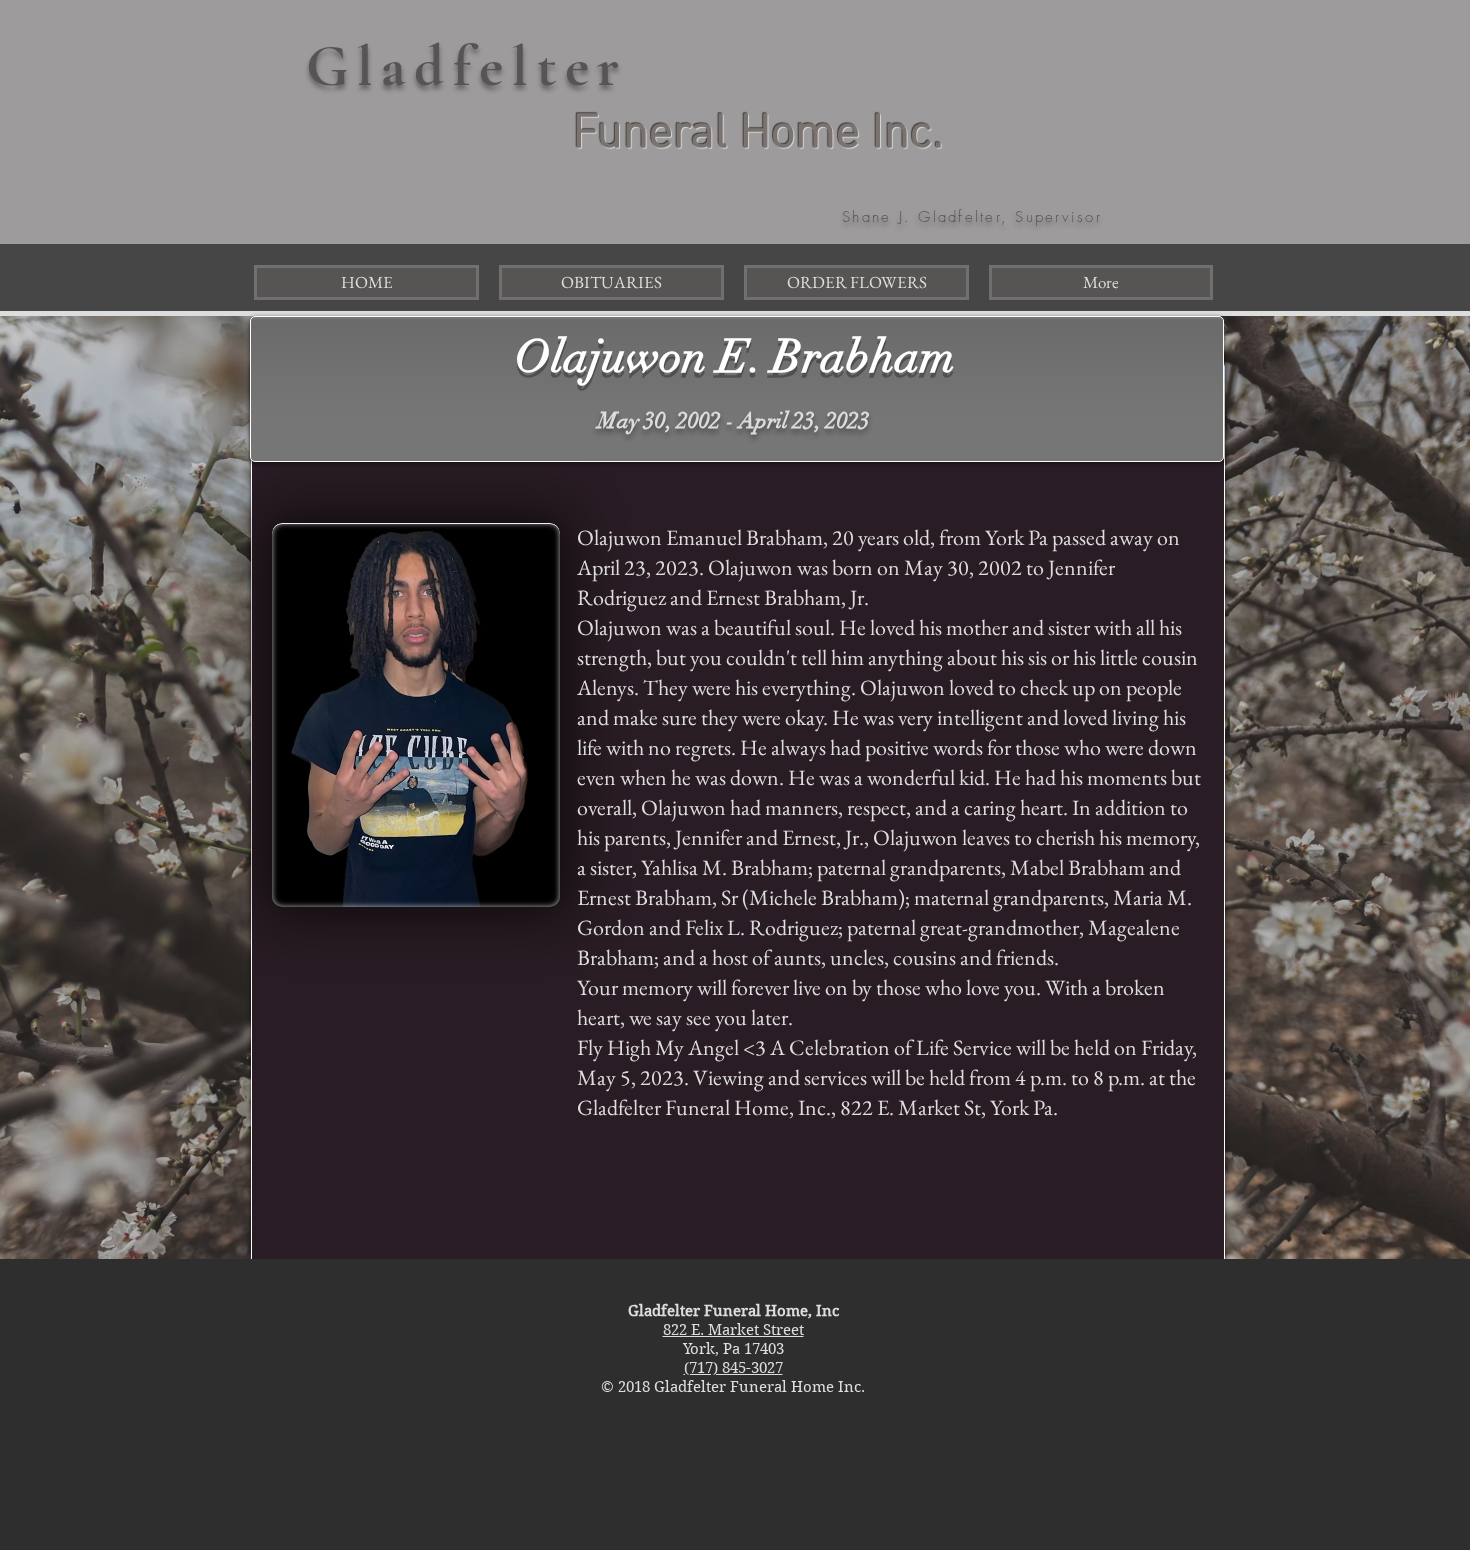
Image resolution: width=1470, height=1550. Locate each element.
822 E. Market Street (733, 1330)
